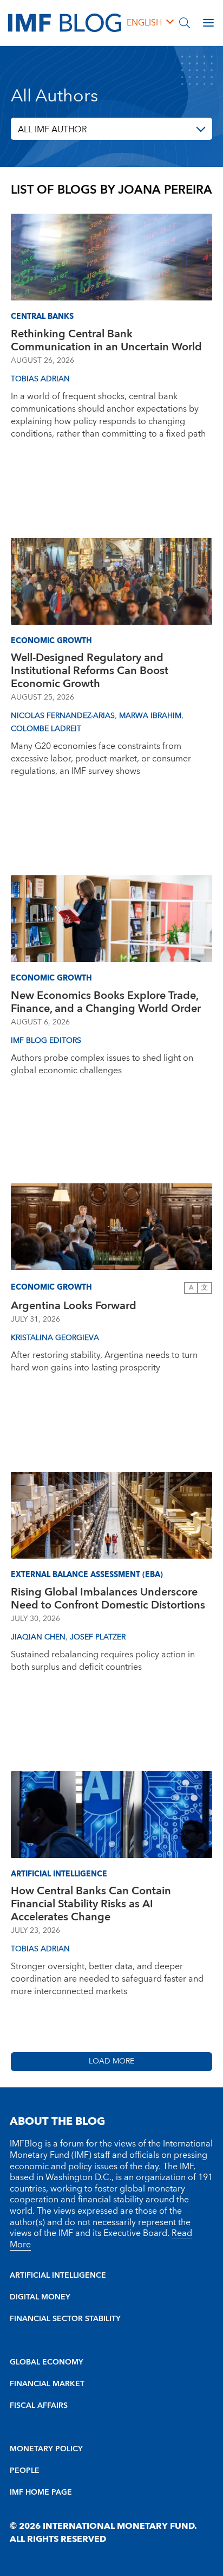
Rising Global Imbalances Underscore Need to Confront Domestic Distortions (108, 1599)
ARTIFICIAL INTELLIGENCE (58, 2276)
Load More (111, 2061)
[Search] (185, 23)
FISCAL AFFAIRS (39, 2406)
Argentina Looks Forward (74, 1306)
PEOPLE (25, 2471)
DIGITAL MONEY (40, 2297)
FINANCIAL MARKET (47, 2384)
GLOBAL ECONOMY (47, 2362)
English (144, 23)
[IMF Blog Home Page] (65, 22)
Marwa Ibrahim (150, 716)
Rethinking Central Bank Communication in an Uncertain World (106, 341)
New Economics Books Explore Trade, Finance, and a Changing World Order (106, 1002)
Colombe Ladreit (46, 729)
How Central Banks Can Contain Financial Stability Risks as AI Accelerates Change (91, 1904)
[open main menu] (208, 23)
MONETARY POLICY (46, 2449)
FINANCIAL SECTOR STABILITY (65, 2319)
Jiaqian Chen (38, 1637)
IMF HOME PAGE (41, 2492)
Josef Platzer (98, 1637)
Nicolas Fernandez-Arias (63, 716)
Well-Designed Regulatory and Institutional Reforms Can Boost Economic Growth (90, 671)
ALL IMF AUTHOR (53, 130)
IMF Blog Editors (46, 1041)
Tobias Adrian (40, 379)
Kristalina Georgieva (55, 1338)
